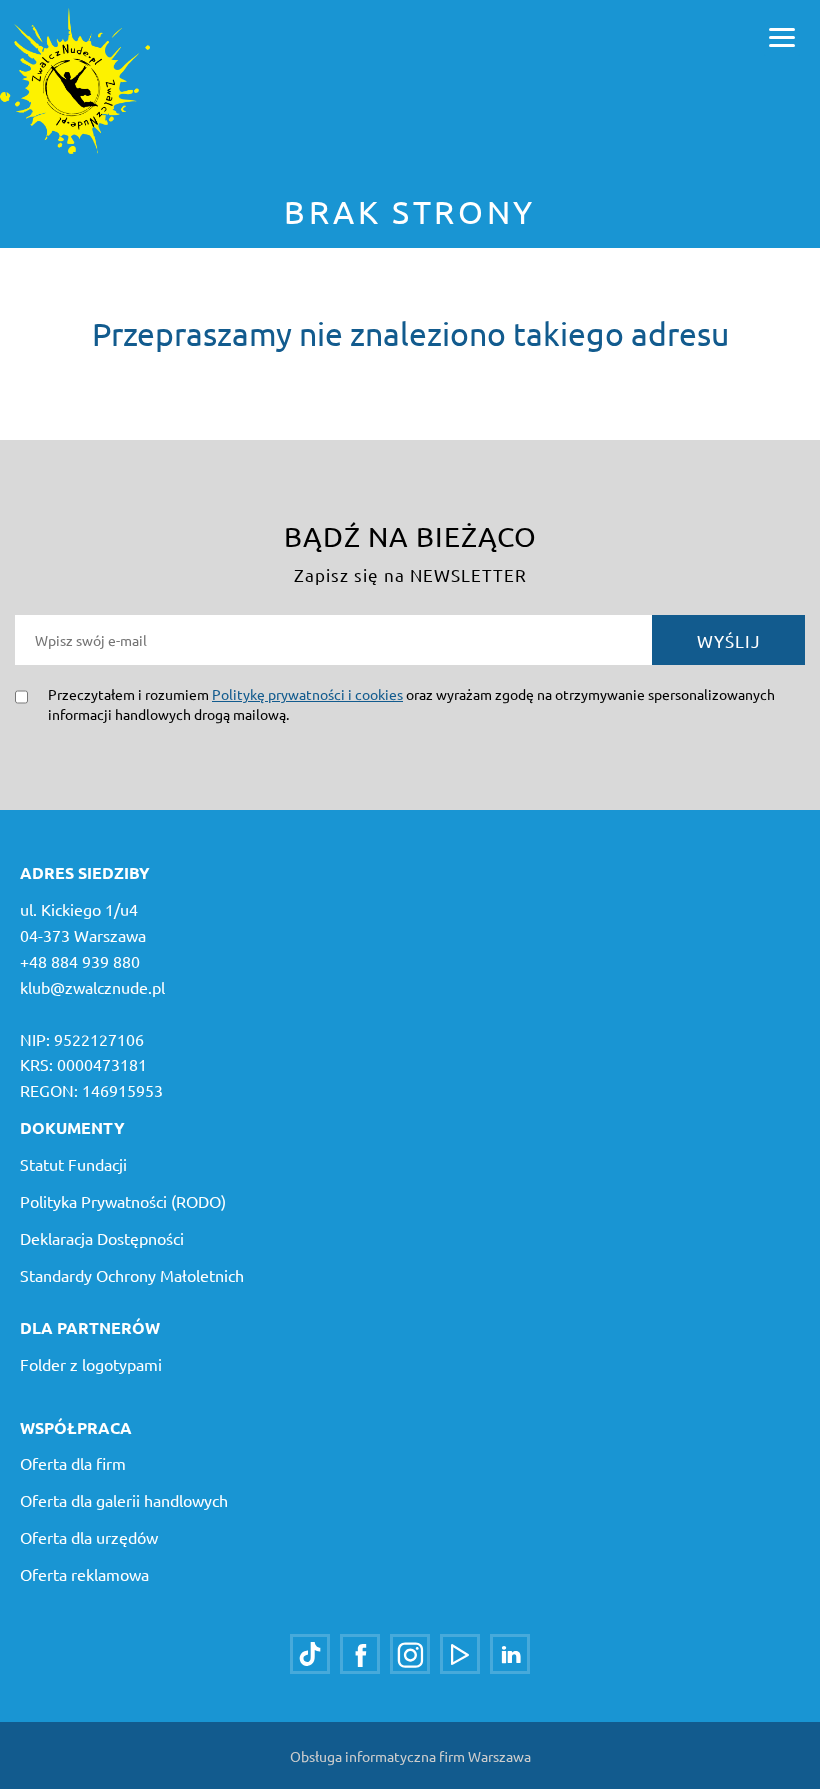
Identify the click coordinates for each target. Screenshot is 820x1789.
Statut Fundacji (73, 1164)
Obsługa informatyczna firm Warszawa (410, 1756)
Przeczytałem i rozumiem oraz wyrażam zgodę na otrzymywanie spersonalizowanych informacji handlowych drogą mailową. (411, 704)
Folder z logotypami (91, 1364)
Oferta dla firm (73, 1463)
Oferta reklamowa (84, 1574)
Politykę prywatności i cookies (307, 694)
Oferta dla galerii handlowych (124, 1500)
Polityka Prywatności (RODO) (123, 1201)
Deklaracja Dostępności (102, 1238)
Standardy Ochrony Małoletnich (132, 1275)
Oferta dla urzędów (89, 1537)
